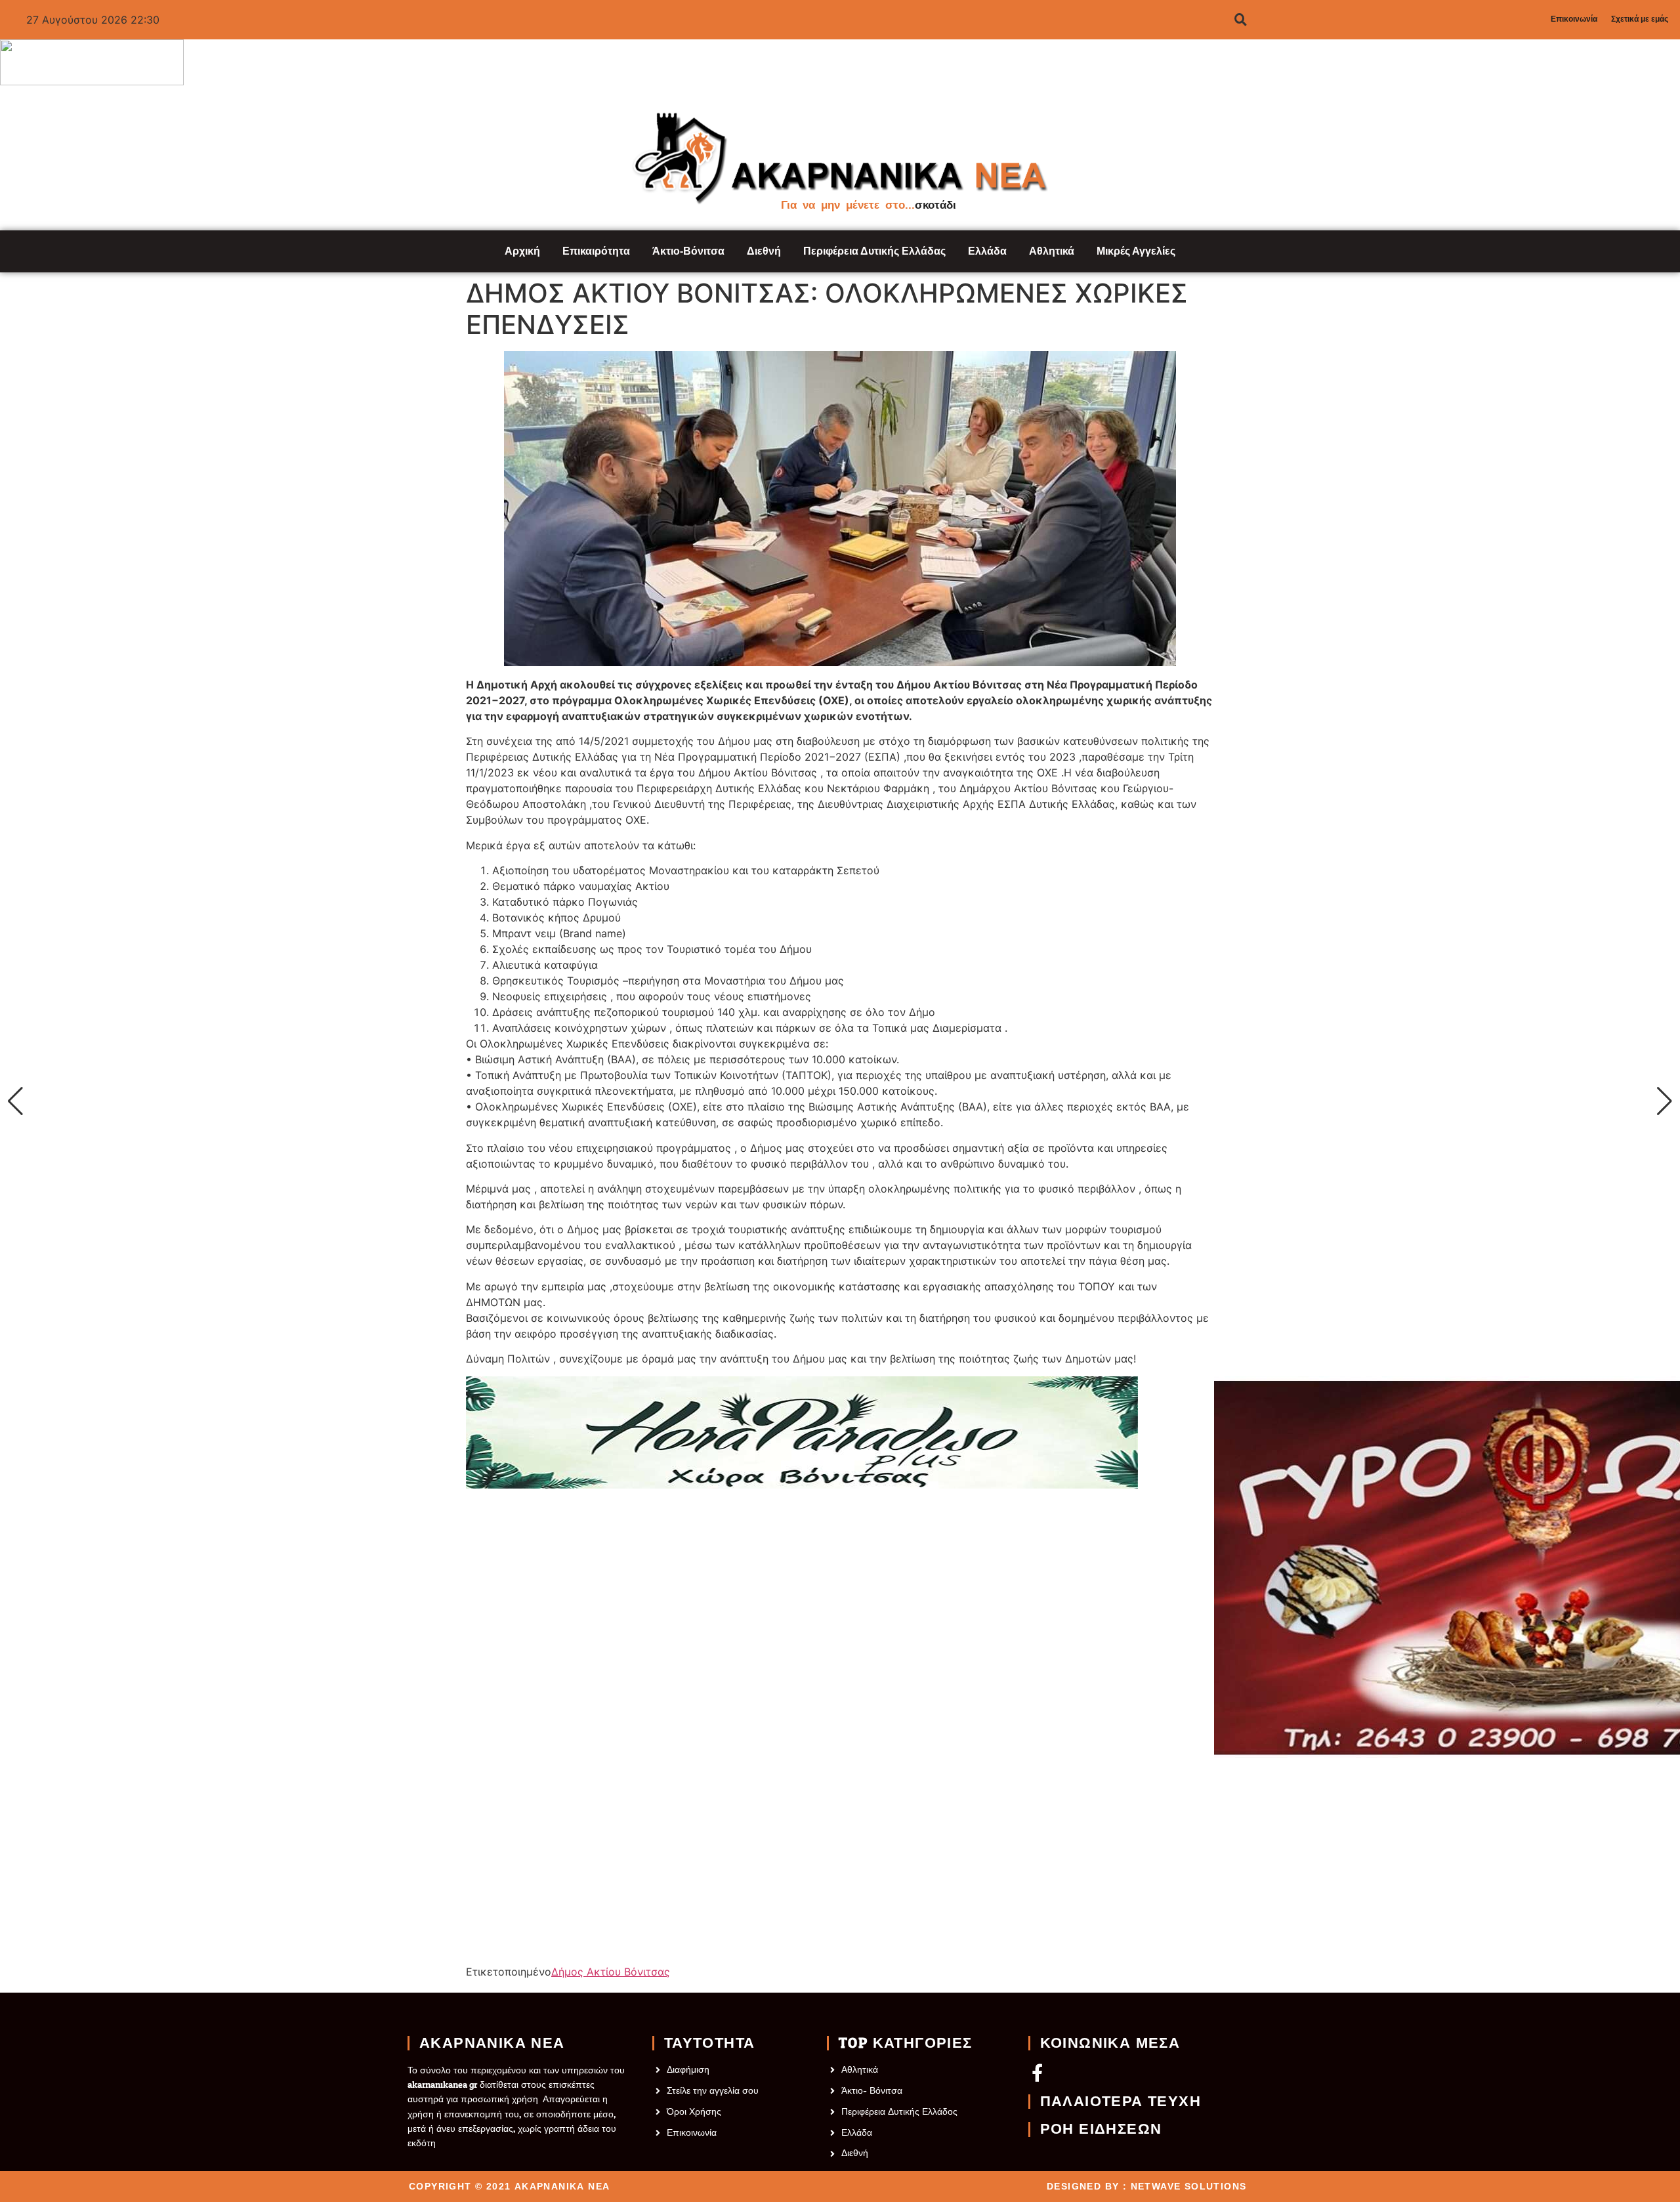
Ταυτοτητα (710, 2043)
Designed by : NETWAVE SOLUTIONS (1146, 2186)
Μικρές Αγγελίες (1136, 251)
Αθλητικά (1052, 251)
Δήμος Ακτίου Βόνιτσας (611, 1972)
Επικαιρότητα (596, 251)
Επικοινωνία (1574, 19)
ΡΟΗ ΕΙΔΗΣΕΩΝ (1101, 2129)
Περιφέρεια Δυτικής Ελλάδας (874, 251)
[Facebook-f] (1037, 2072)
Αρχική (522, 251)
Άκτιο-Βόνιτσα (688, 251)
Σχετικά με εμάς (1640, 19)
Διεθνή (764, 251)
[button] (15, 1101)
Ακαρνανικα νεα (492, 2043)
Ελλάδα (987, 251)
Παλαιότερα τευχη (1121, 2102)
